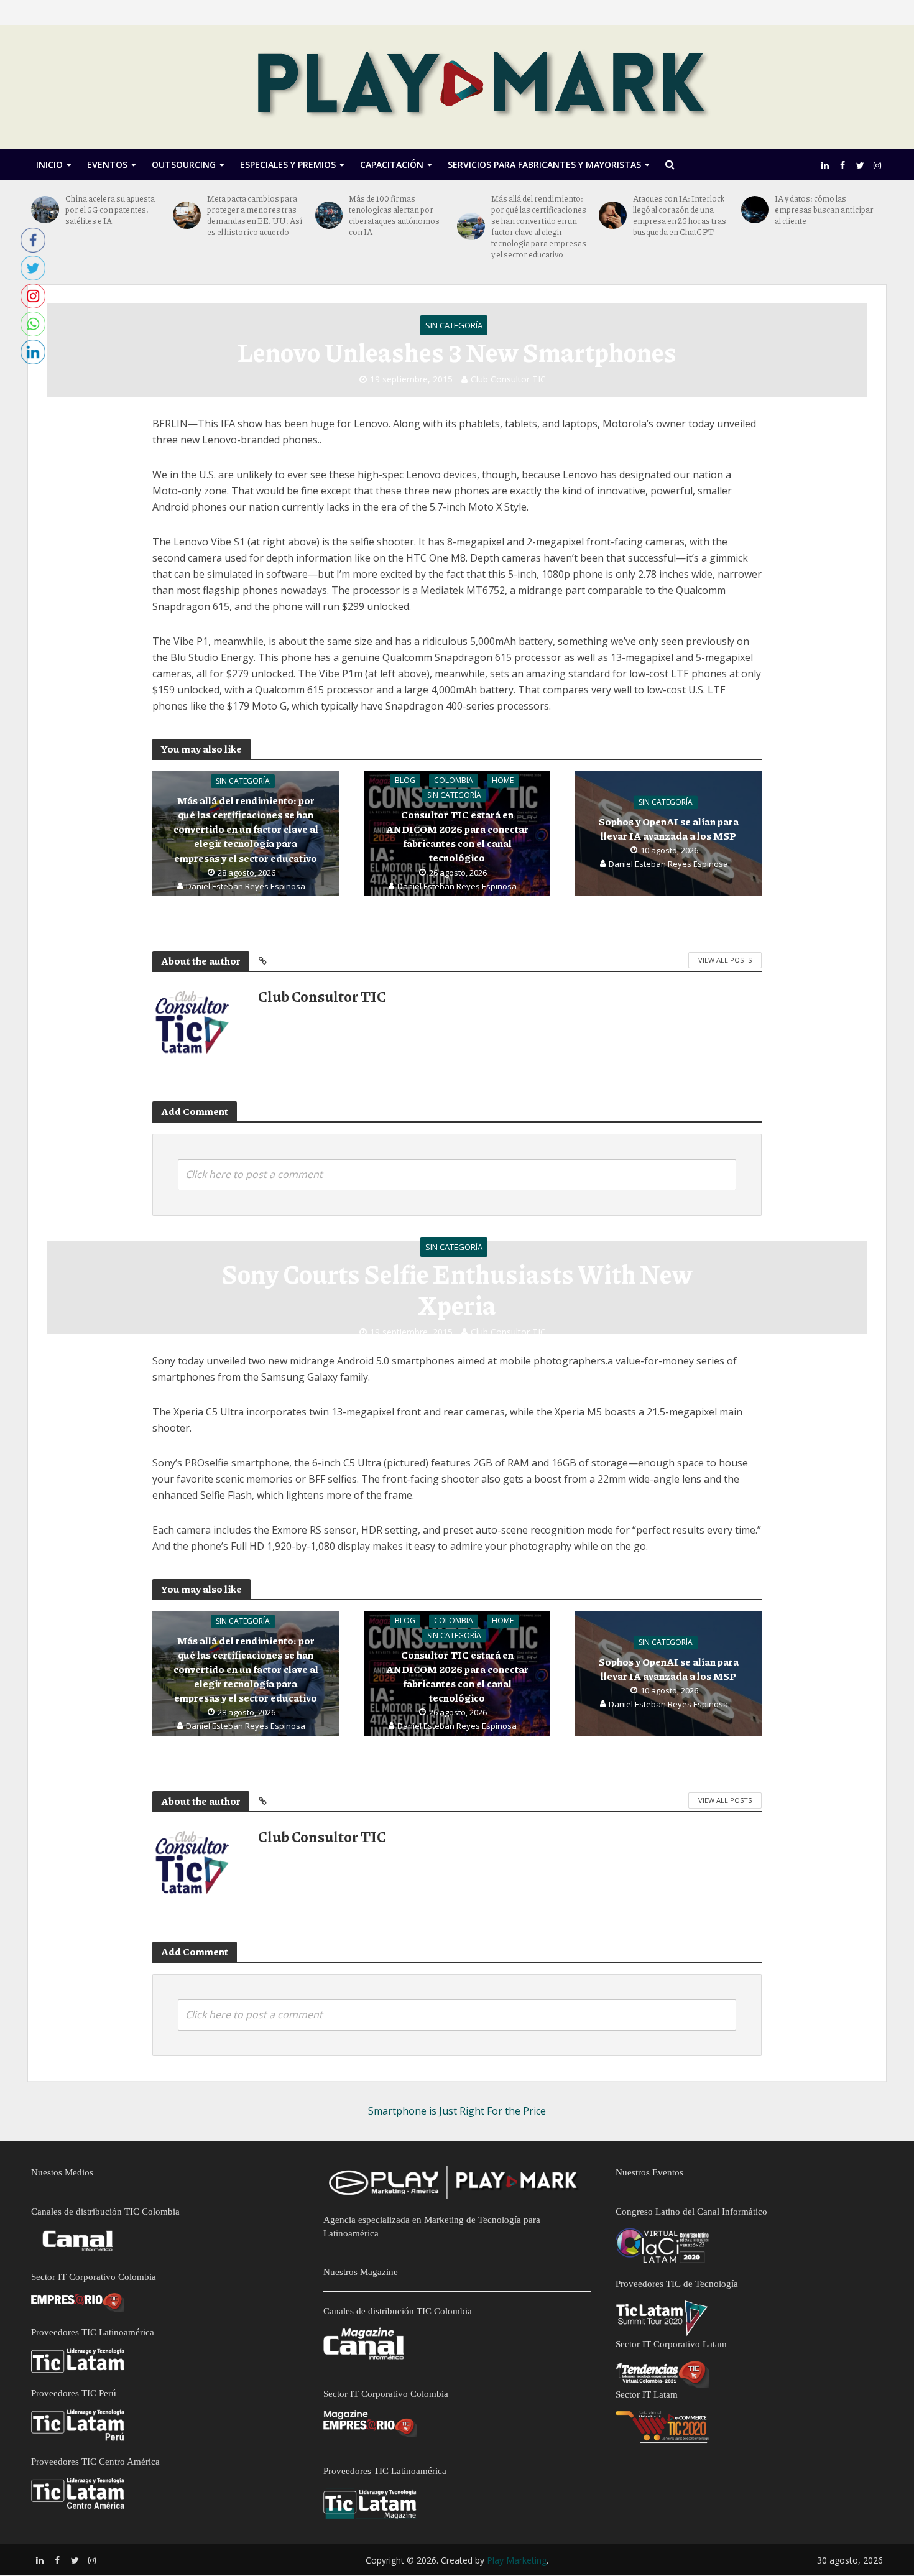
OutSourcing (184, 164)
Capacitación (392, 164)
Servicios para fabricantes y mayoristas (544, 164)
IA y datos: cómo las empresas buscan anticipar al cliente (824, 210)
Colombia (454, 781)
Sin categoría (454, 325)
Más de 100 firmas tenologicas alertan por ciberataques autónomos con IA (394, 215)
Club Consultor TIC (508, 379)
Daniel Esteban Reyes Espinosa (246, 886)
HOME (503, 781)
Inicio (49, 164)
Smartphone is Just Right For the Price (457, 2111)
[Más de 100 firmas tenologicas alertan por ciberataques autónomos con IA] (329, 215)
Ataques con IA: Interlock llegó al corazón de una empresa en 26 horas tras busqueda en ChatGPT (680, 215)
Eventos (107, 164)
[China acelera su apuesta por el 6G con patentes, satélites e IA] (45, 210)
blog (405, 781)
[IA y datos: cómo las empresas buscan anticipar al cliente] (755, 210)
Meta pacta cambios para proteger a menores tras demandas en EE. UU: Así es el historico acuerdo (255, 215)
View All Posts (725, 960)
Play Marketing (517, 2560)
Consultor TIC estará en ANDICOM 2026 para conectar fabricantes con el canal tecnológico (457, 836)
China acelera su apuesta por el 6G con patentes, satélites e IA (110, 210)
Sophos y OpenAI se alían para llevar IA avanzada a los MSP (669, 829)
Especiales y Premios (288, 164)
